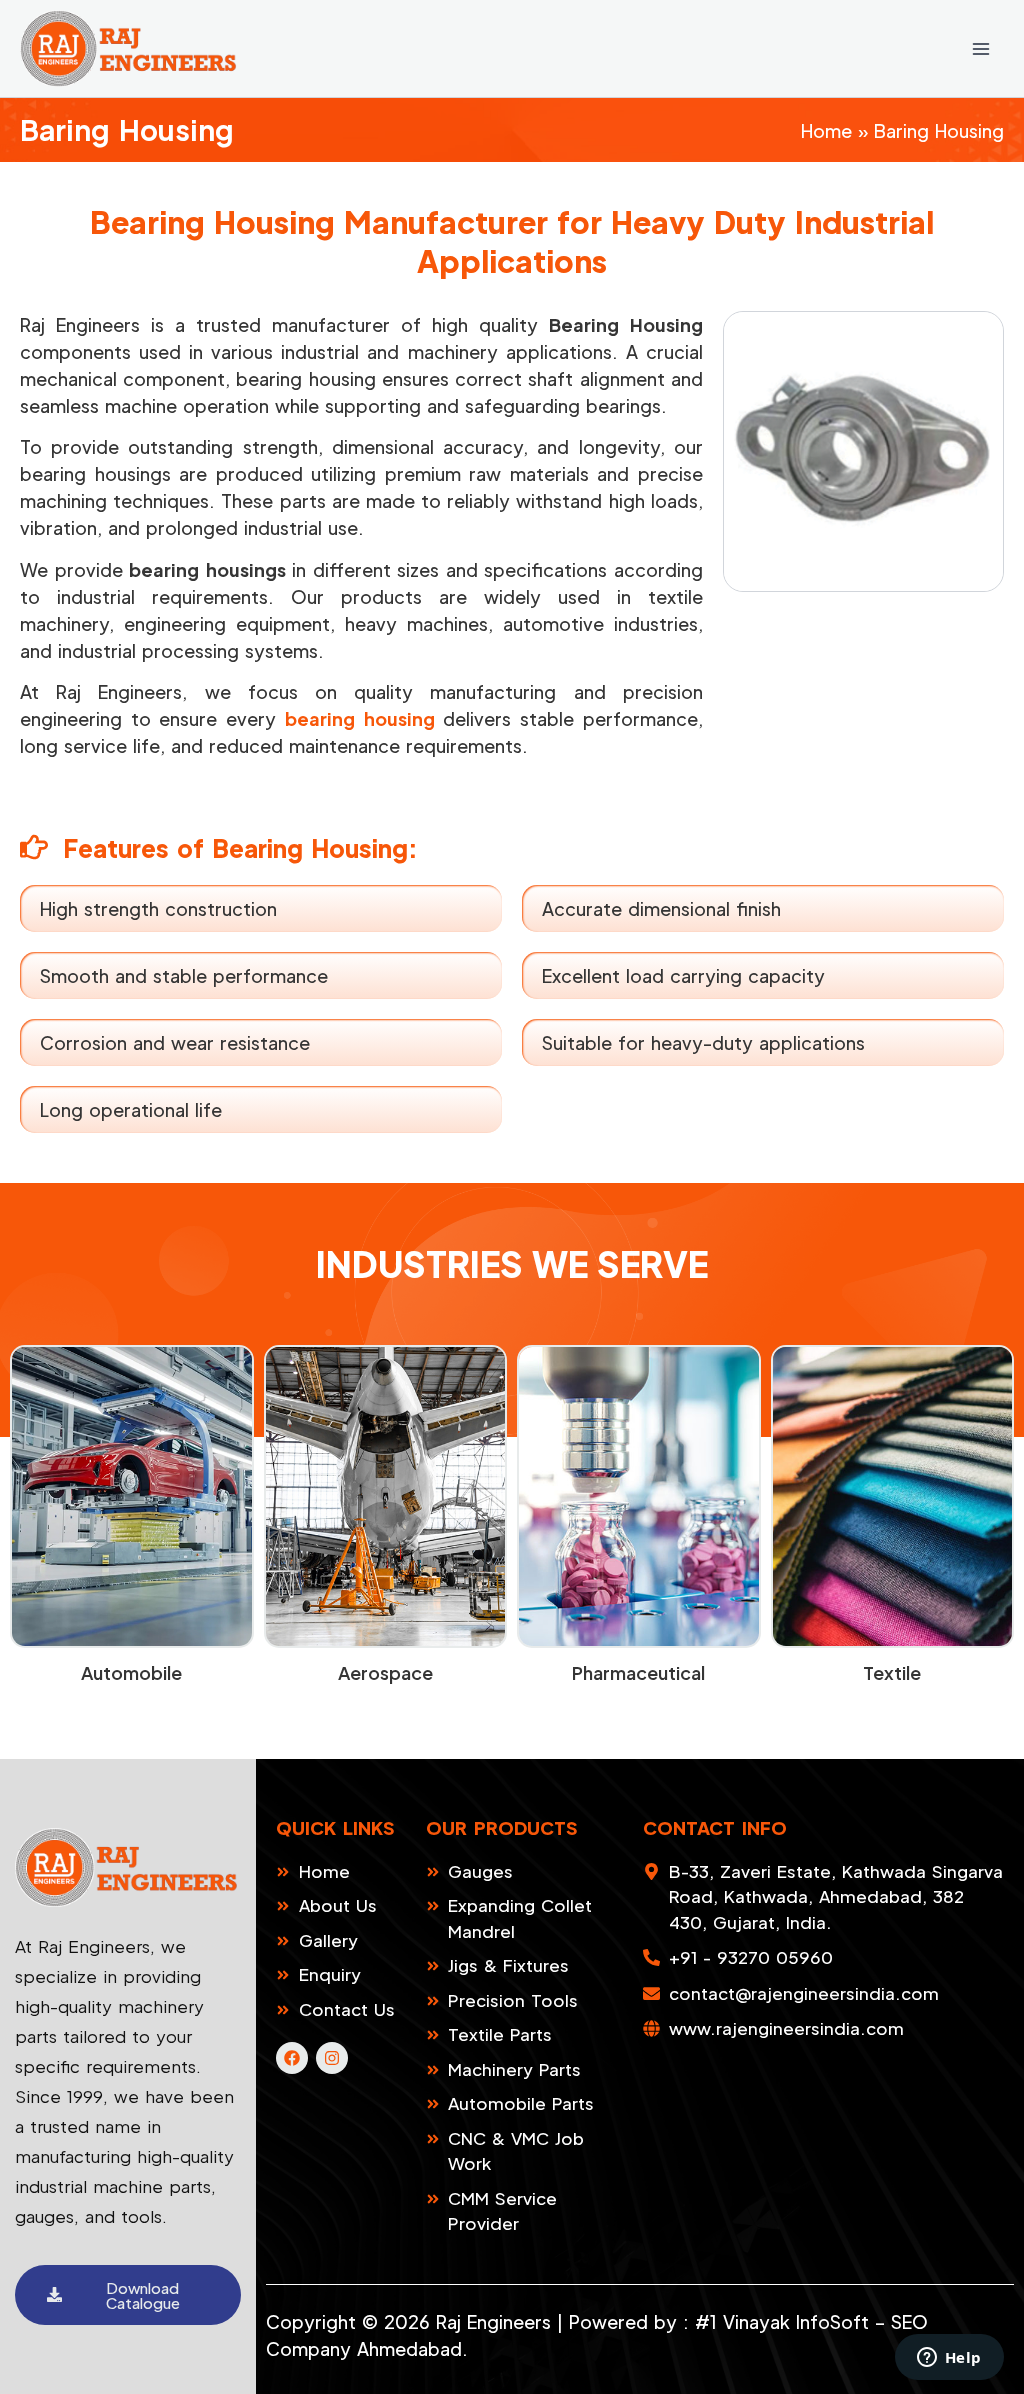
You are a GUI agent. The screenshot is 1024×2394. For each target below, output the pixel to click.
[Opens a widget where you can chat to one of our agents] (949, 2359)
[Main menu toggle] (980, 48)
